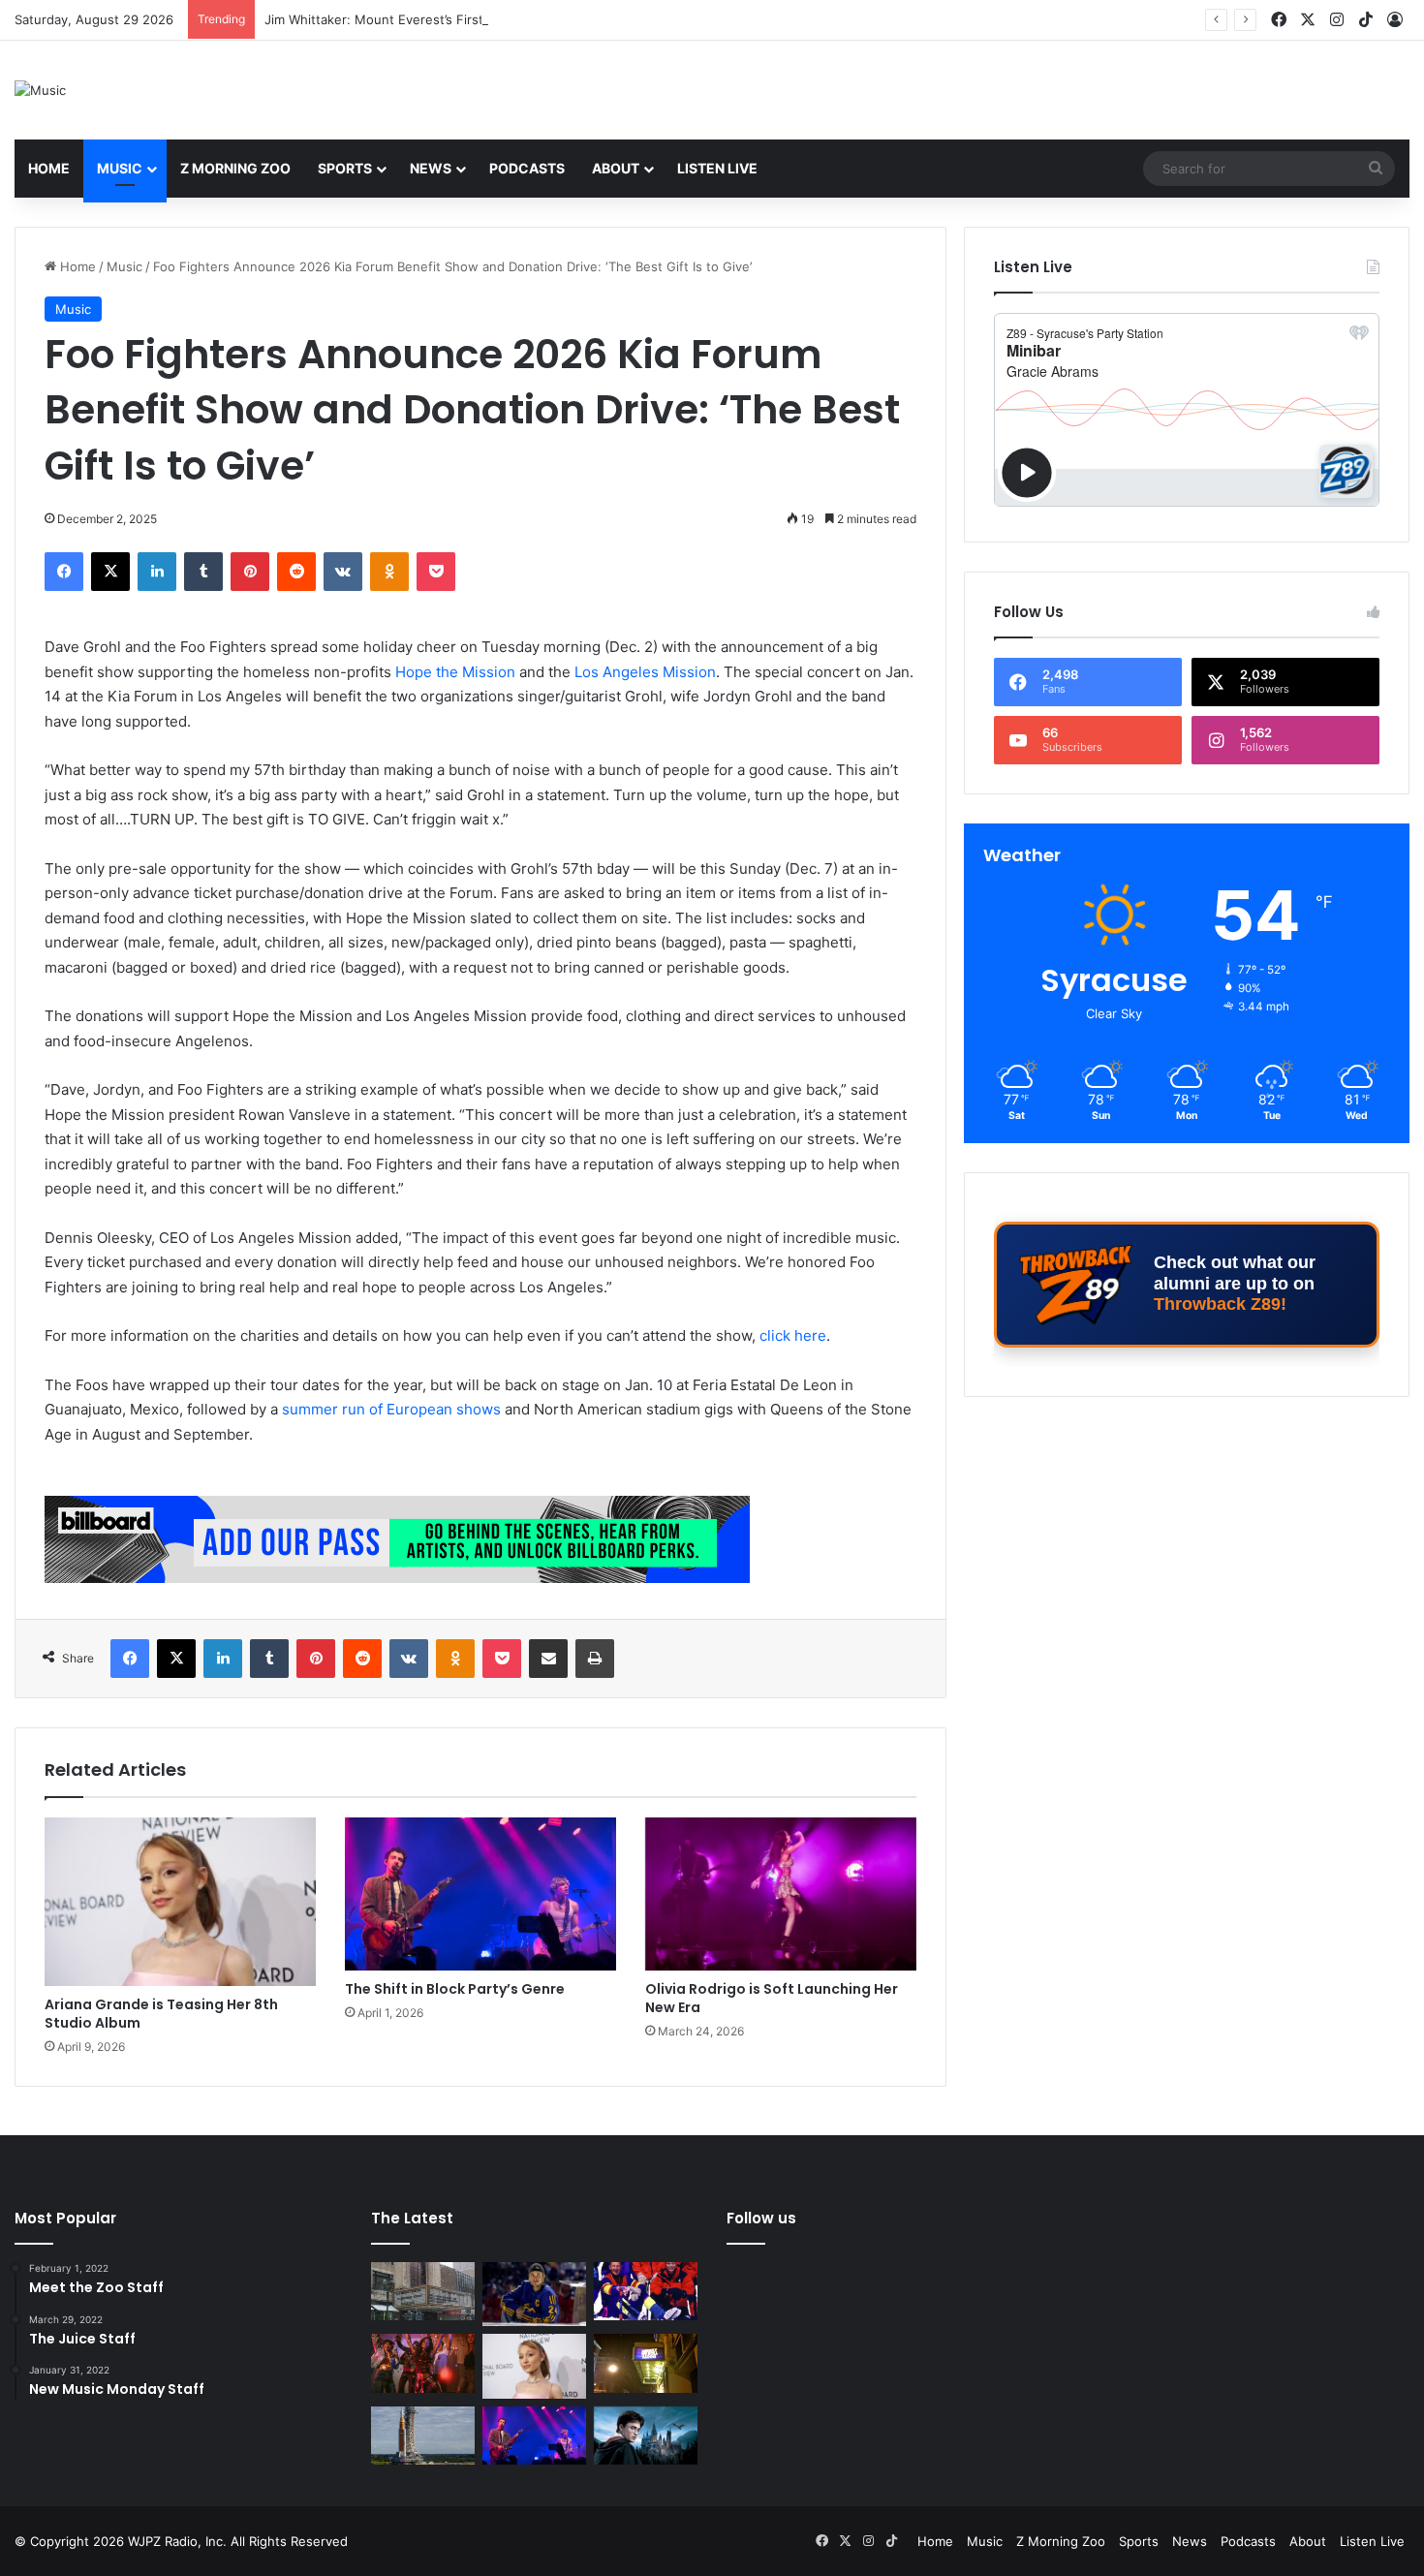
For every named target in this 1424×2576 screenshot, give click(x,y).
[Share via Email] (548, 1659)
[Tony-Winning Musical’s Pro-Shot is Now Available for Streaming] (646, 2363)
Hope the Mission (455, 672)
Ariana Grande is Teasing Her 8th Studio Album (161, 2014)
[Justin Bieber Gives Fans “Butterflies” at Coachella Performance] (534, 2294)
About (616, 168)
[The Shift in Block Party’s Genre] (480, 1894)
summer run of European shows (391, 1409)
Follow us (761, 2218)
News (431, 168)
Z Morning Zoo (235, 168)
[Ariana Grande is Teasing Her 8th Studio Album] (180, 1902)
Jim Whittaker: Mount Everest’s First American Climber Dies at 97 (461, 19)
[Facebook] (64, 572)
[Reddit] (296, 572)
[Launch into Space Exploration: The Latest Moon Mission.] (423, 2436)
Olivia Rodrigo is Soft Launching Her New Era (772, 1998)
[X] (110, 572)
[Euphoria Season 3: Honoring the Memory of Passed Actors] (423, 2363)
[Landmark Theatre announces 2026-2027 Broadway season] (423, 2291)
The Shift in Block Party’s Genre (455, 1989)
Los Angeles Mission (645, 672)
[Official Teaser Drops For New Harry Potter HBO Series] (646, 2436)
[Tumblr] (203, 572)
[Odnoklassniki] (389, 572)
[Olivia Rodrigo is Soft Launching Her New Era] (781, 1894)
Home (49, 168)
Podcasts (527, 168)
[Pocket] (436, 572)
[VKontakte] (343, 572)
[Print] (595, 1659)
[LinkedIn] (157, 572)
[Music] (40, 90)
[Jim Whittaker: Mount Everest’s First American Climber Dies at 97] (646, 2291)
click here (793, 1335)
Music (120, 168)
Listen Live (717, 168)
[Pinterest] (250, 572)
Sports (345, 168)
